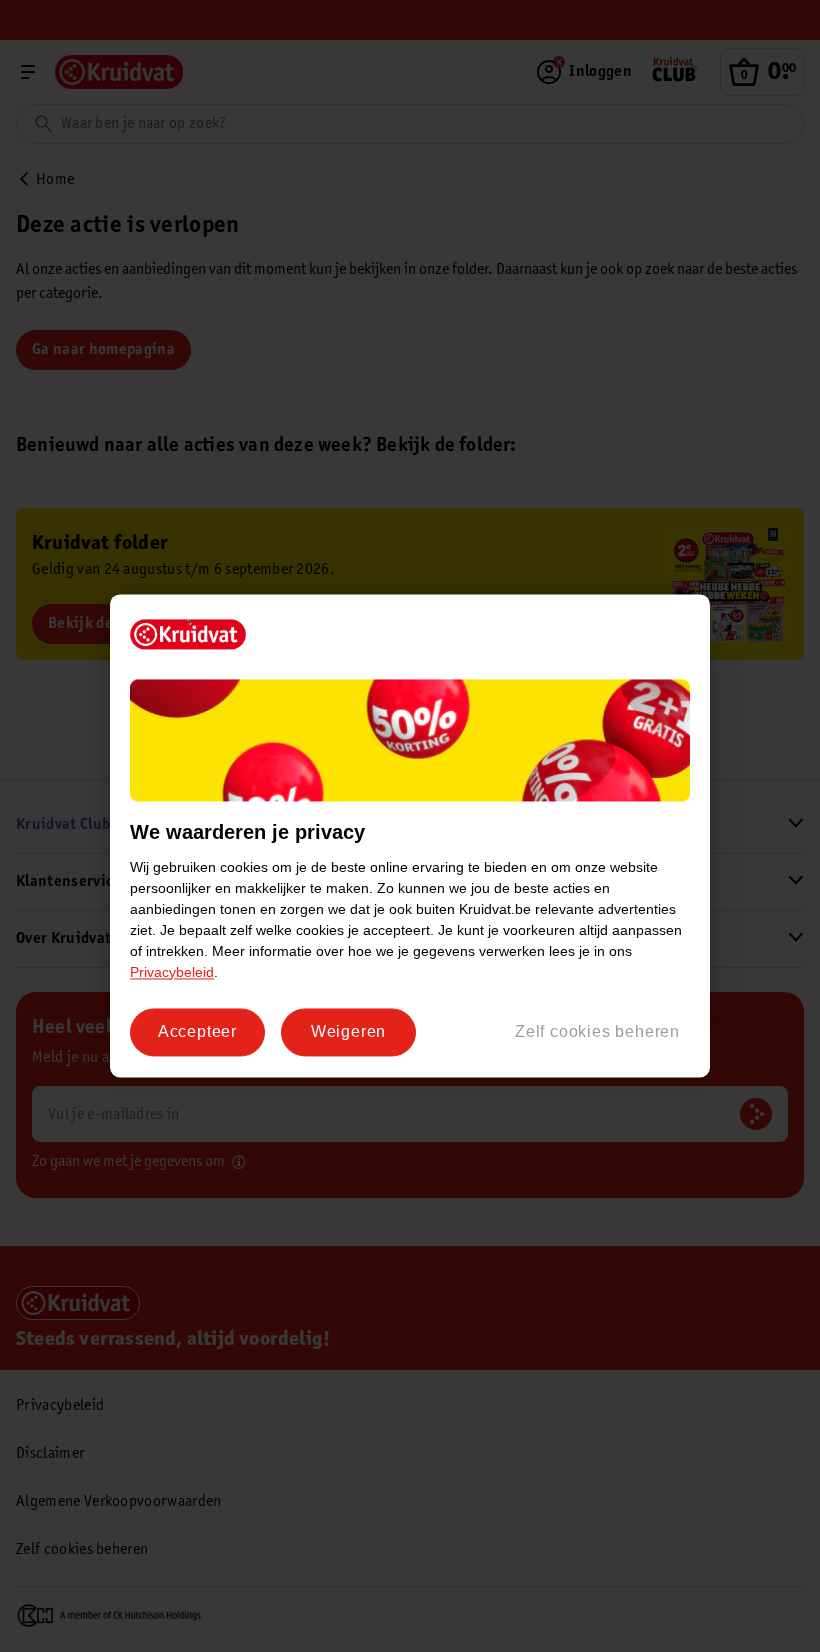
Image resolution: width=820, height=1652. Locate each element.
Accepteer (197, 1031)
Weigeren (348, 1031)
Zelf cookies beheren (597, 1031)
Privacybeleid (172, 972)
